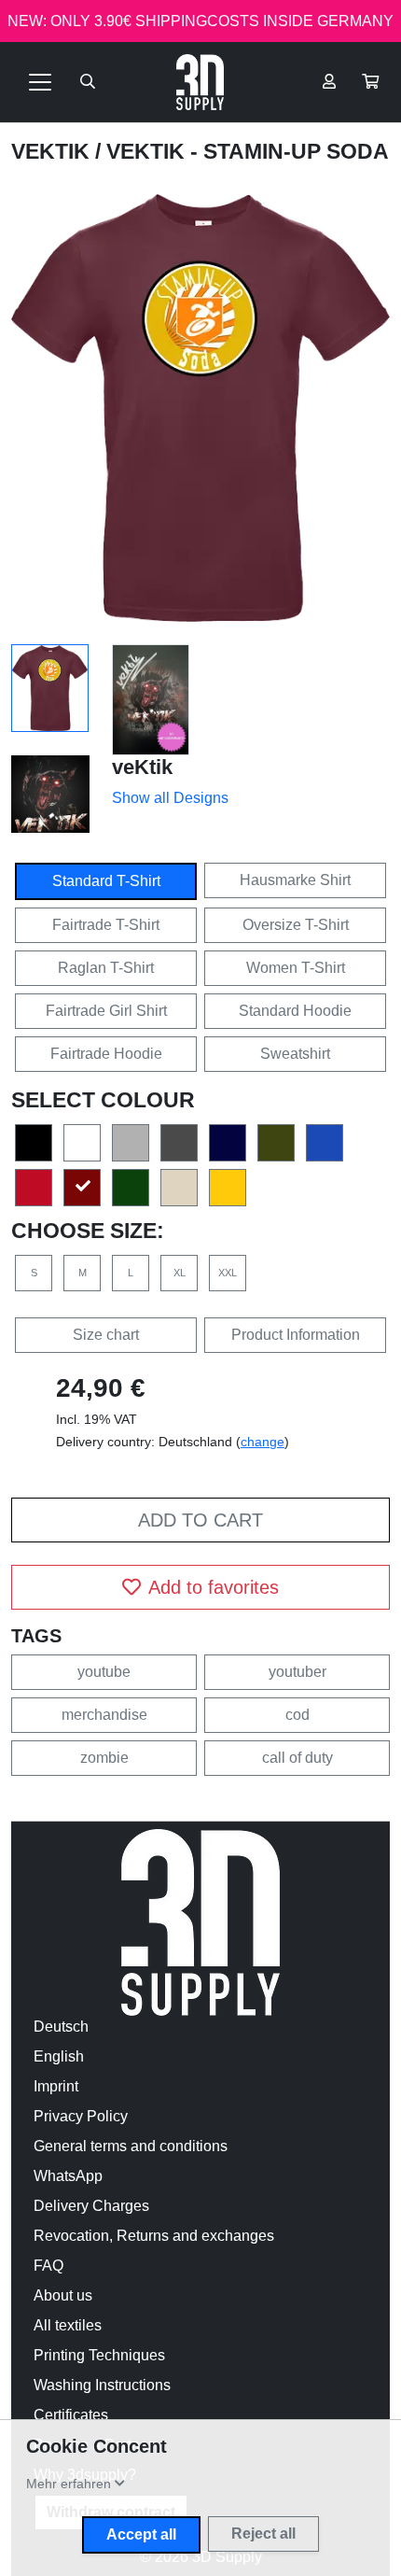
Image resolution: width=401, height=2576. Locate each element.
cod (297, 1715)
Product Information (296, 1335)
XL (180, 1273)
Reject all (263, 2534)
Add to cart (200, 1520)
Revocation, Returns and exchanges (154, 2236)
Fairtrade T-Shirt (106, 925)
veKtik (53, 151)
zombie (104, 1758)
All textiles (68, 2325)
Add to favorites (214, 1587)
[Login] (329, 82)
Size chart (106, 1335)
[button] (370, 82)
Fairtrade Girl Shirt (106, 1011)
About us (63, 2295)
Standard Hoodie (295, 1011)
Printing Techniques (99, 2355)
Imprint (56, 2086)
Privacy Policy (81, 2116)
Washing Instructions (102, 2385)
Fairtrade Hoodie (106, 1054)
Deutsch (61, 2027)
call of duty (297, 1758)
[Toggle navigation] (40, 82)
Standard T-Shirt (106, 881)
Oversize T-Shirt (296, 925)
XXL (228, 1273)
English (59, 2056)
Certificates (71, 2415)
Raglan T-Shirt (106, 968)
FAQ (48, 2266)
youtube (104, 1672)
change (263, 1442)
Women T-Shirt (296, 968)
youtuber (297, 1672)
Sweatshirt (295, 1054)
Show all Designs (170, 798)
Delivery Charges (91, 2206)
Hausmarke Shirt (295, 880)
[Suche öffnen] (88, 82)
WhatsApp (68, 2176)
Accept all (141, 2534)
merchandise (104, 1715)
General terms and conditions (131, 2146)
